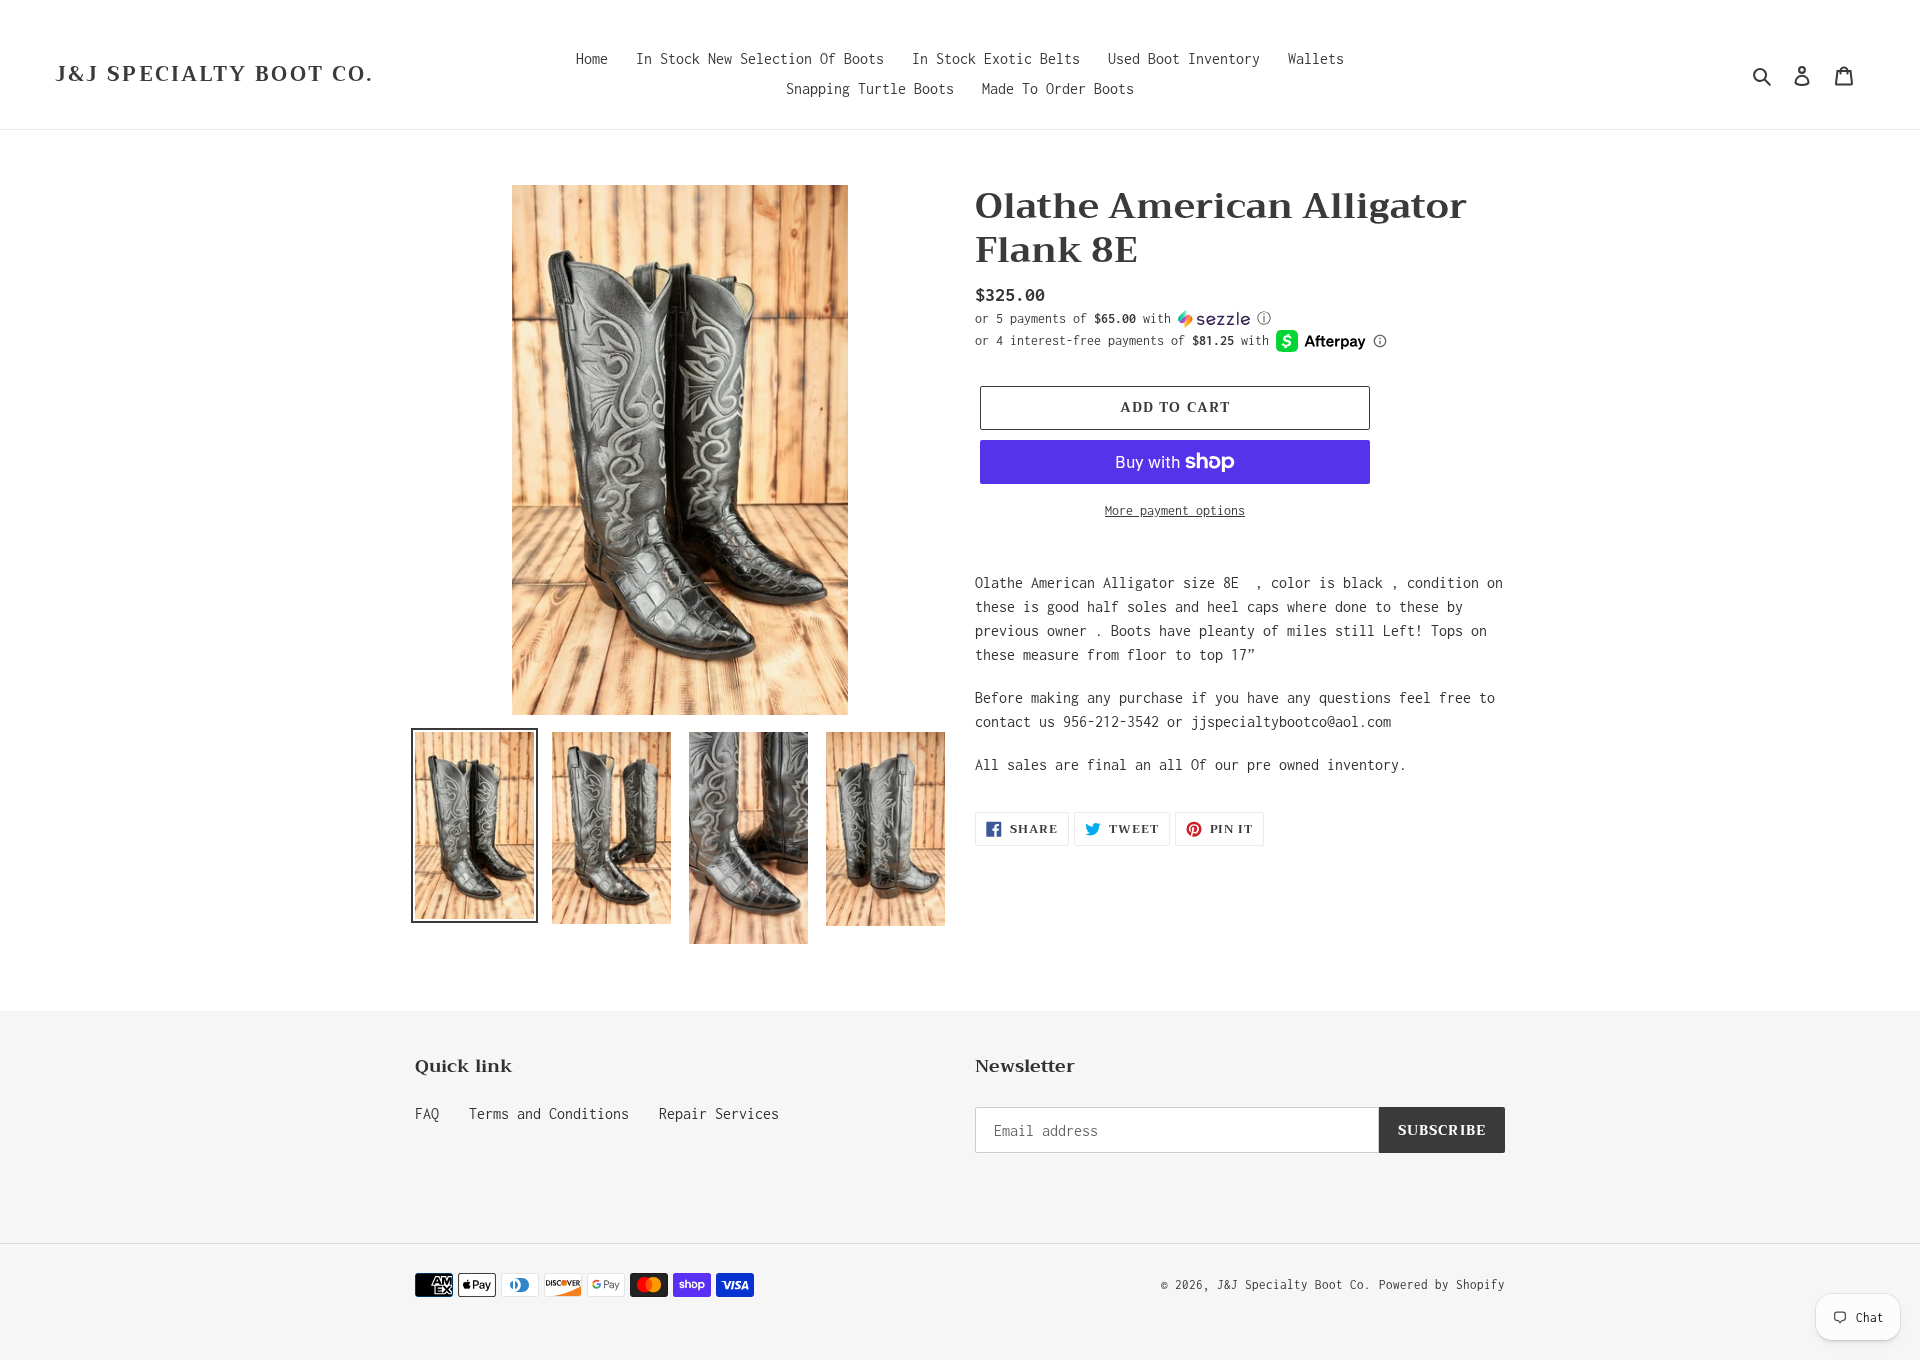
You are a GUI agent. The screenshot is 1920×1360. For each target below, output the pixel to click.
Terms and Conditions (549, 1113)
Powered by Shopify (1442, 1284)
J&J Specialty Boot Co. (214, 74)
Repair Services (719, 1113)
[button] (1123, 319)
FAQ (427, 1113)
